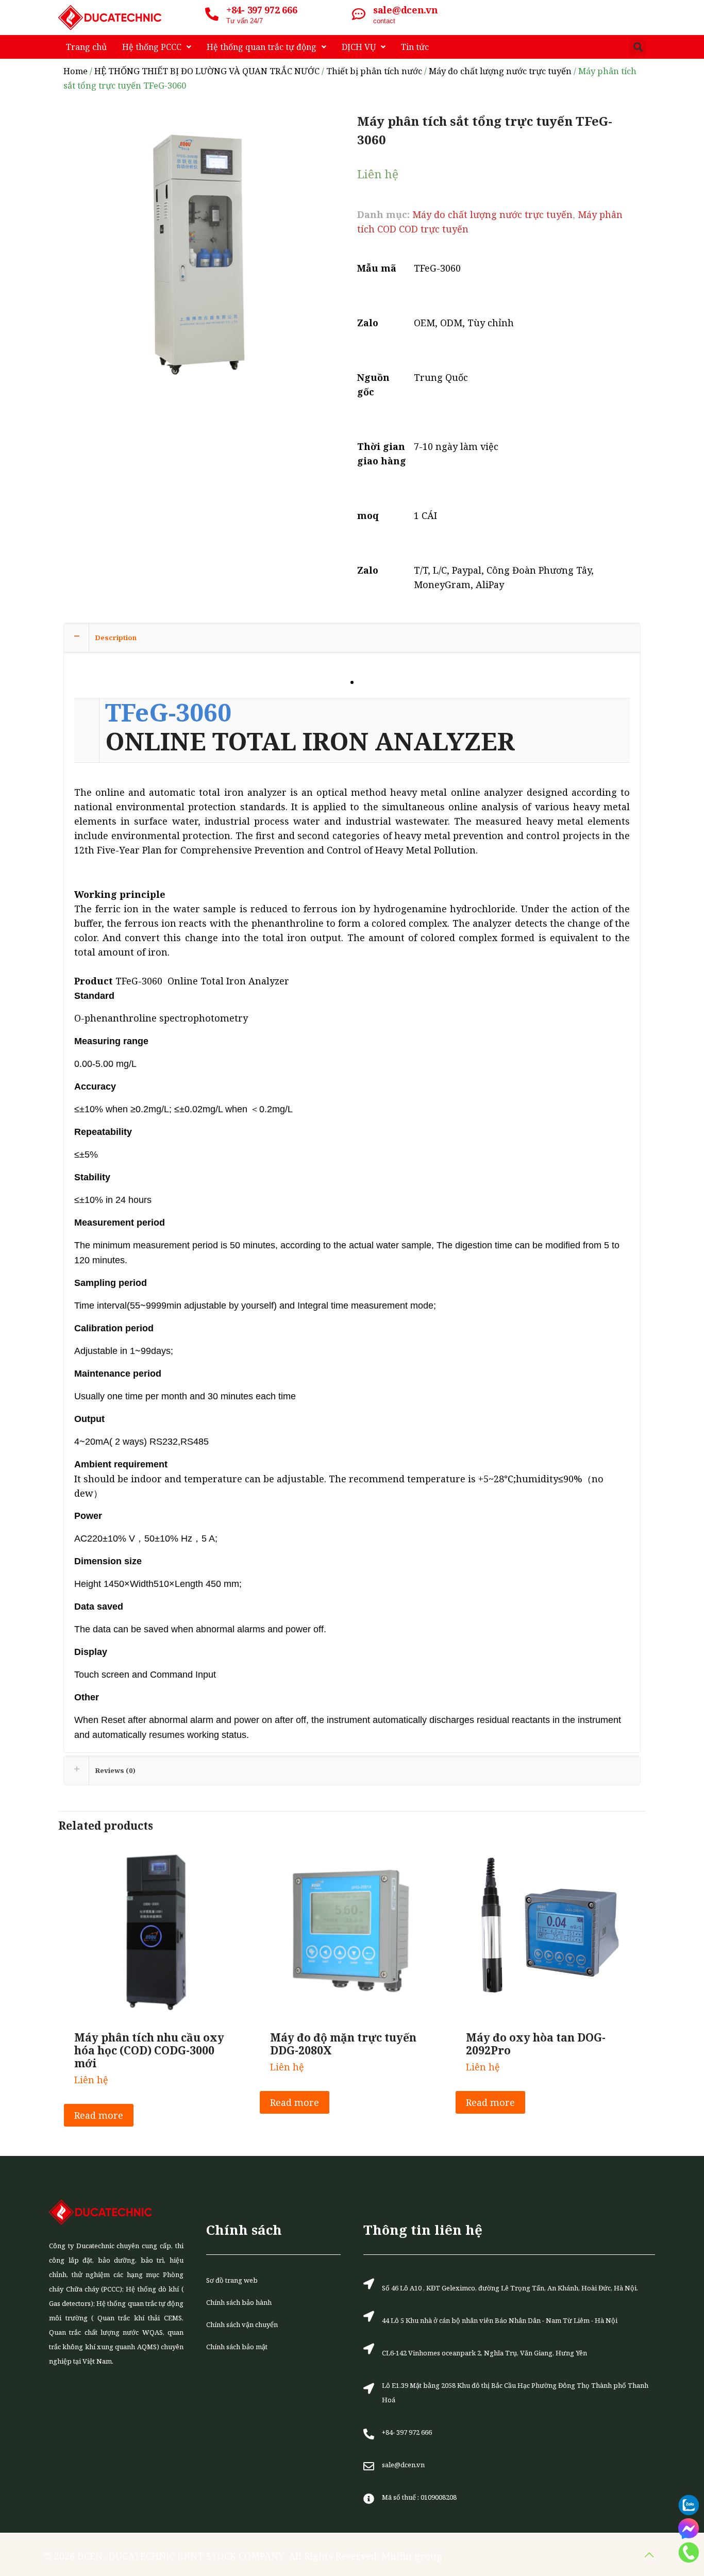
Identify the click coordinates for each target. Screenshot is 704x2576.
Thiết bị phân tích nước (374, 71)
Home (76, 71)
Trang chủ (86, 47)
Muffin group (412, 2556)
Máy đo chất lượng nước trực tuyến (500, 71)
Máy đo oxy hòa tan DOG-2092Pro (536, 2044)
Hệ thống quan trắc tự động (262, 47)
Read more (99, 2115)
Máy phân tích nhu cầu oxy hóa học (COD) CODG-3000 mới (149, 2050)
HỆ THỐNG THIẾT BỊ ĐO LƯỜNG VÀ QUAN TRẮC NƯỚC (207, 71)
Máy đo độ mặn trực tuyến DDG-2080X (343, 2044)
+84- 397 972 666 (262, 10)
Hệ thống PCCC (152, 47)
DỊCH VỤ (359, 47)
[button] (638, 47)
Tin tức (415, 47)
